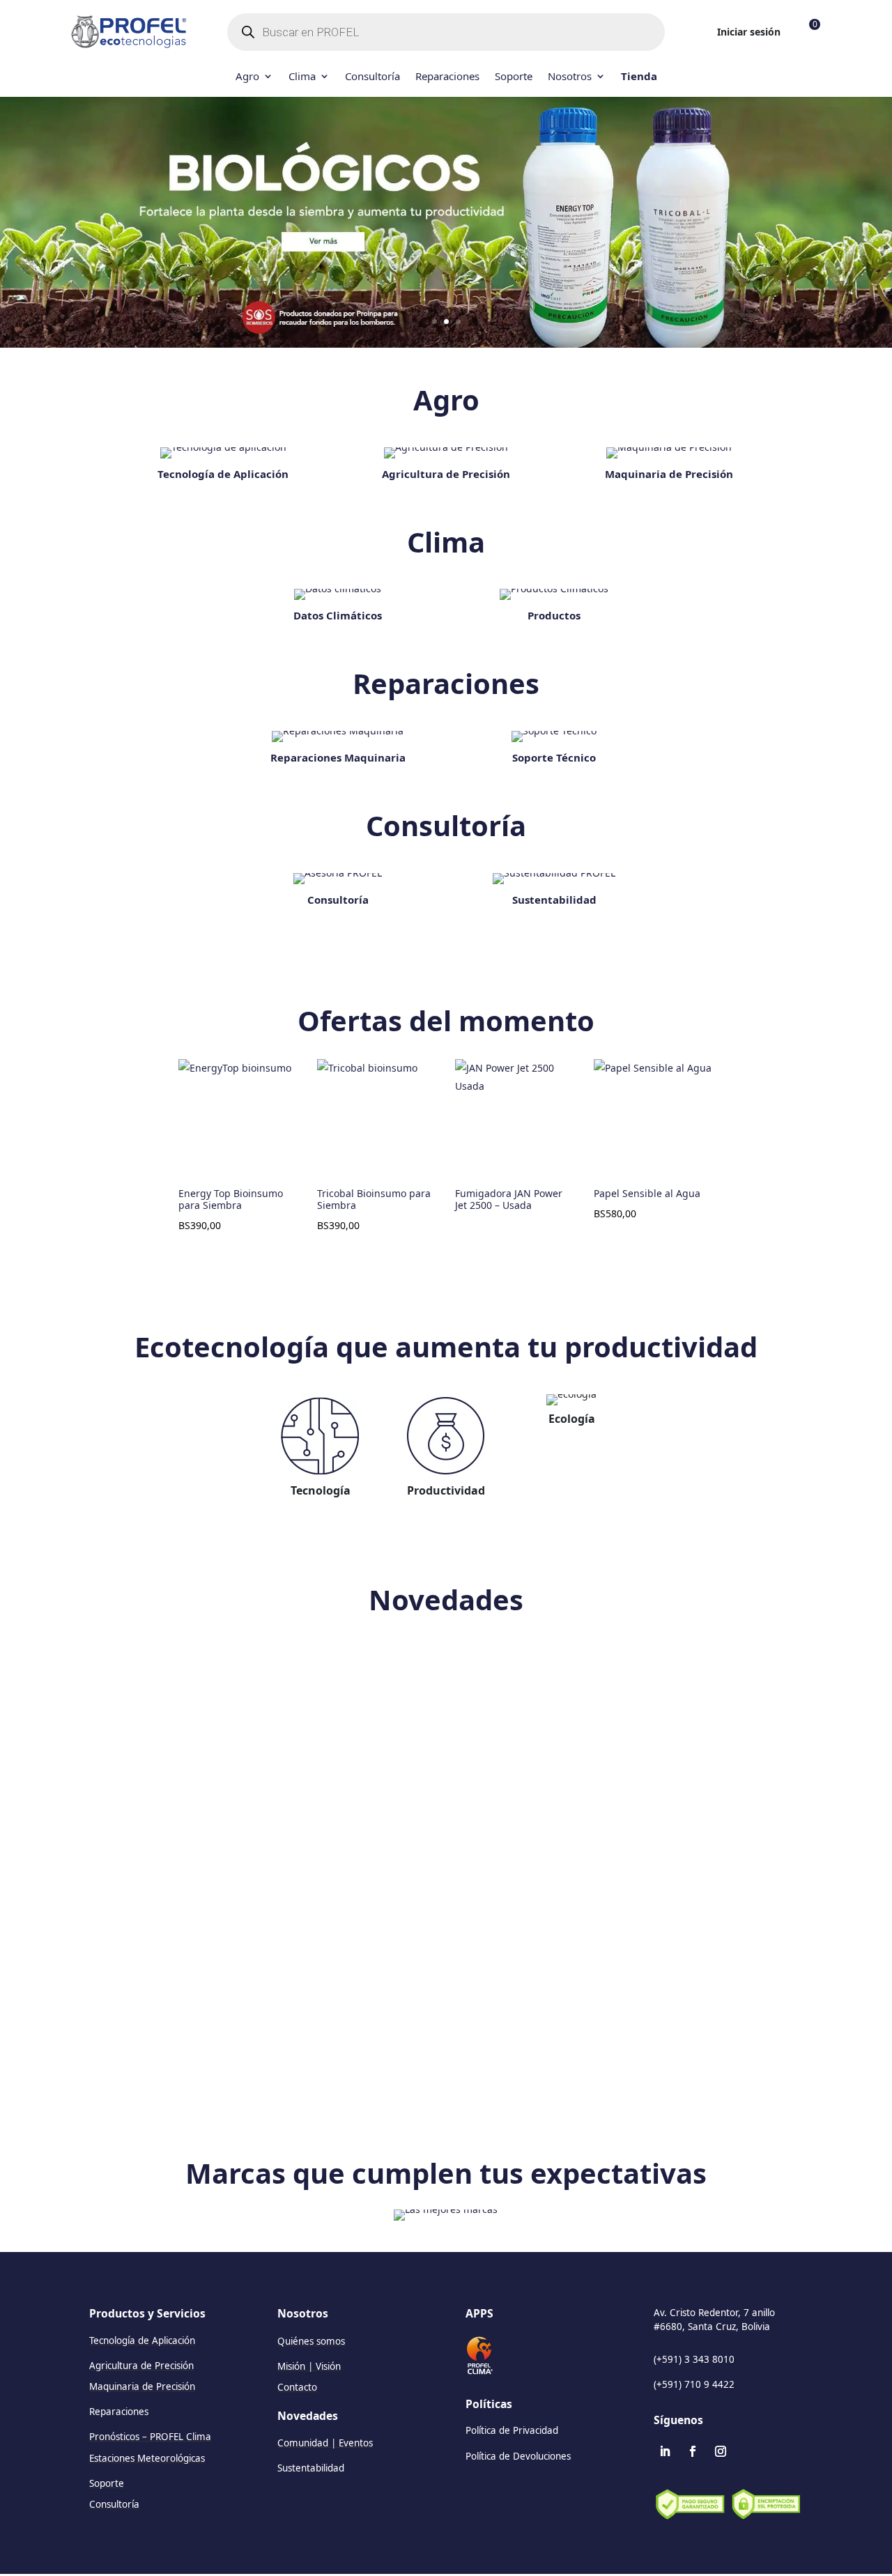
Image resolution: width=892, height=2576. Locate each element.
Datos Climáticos (338, 615)
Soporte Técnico (554, 757)
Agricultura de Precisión (446, 474)
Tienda (639, 77)
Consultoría (372, 77)
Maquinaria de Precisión (669, 474)
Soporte (514, 77)
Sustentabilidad (554, 900)
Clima (302, 77)
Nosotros (570, 77)
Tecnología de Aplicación (223, 474)
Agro (247, 77)
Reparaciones (447, 77)
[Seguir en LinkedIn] (665, 2451)
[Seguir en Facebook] (693, 2451)
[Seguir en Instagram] (721, 2451)
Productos (554, 615)
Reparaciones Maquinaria (338, 757)
